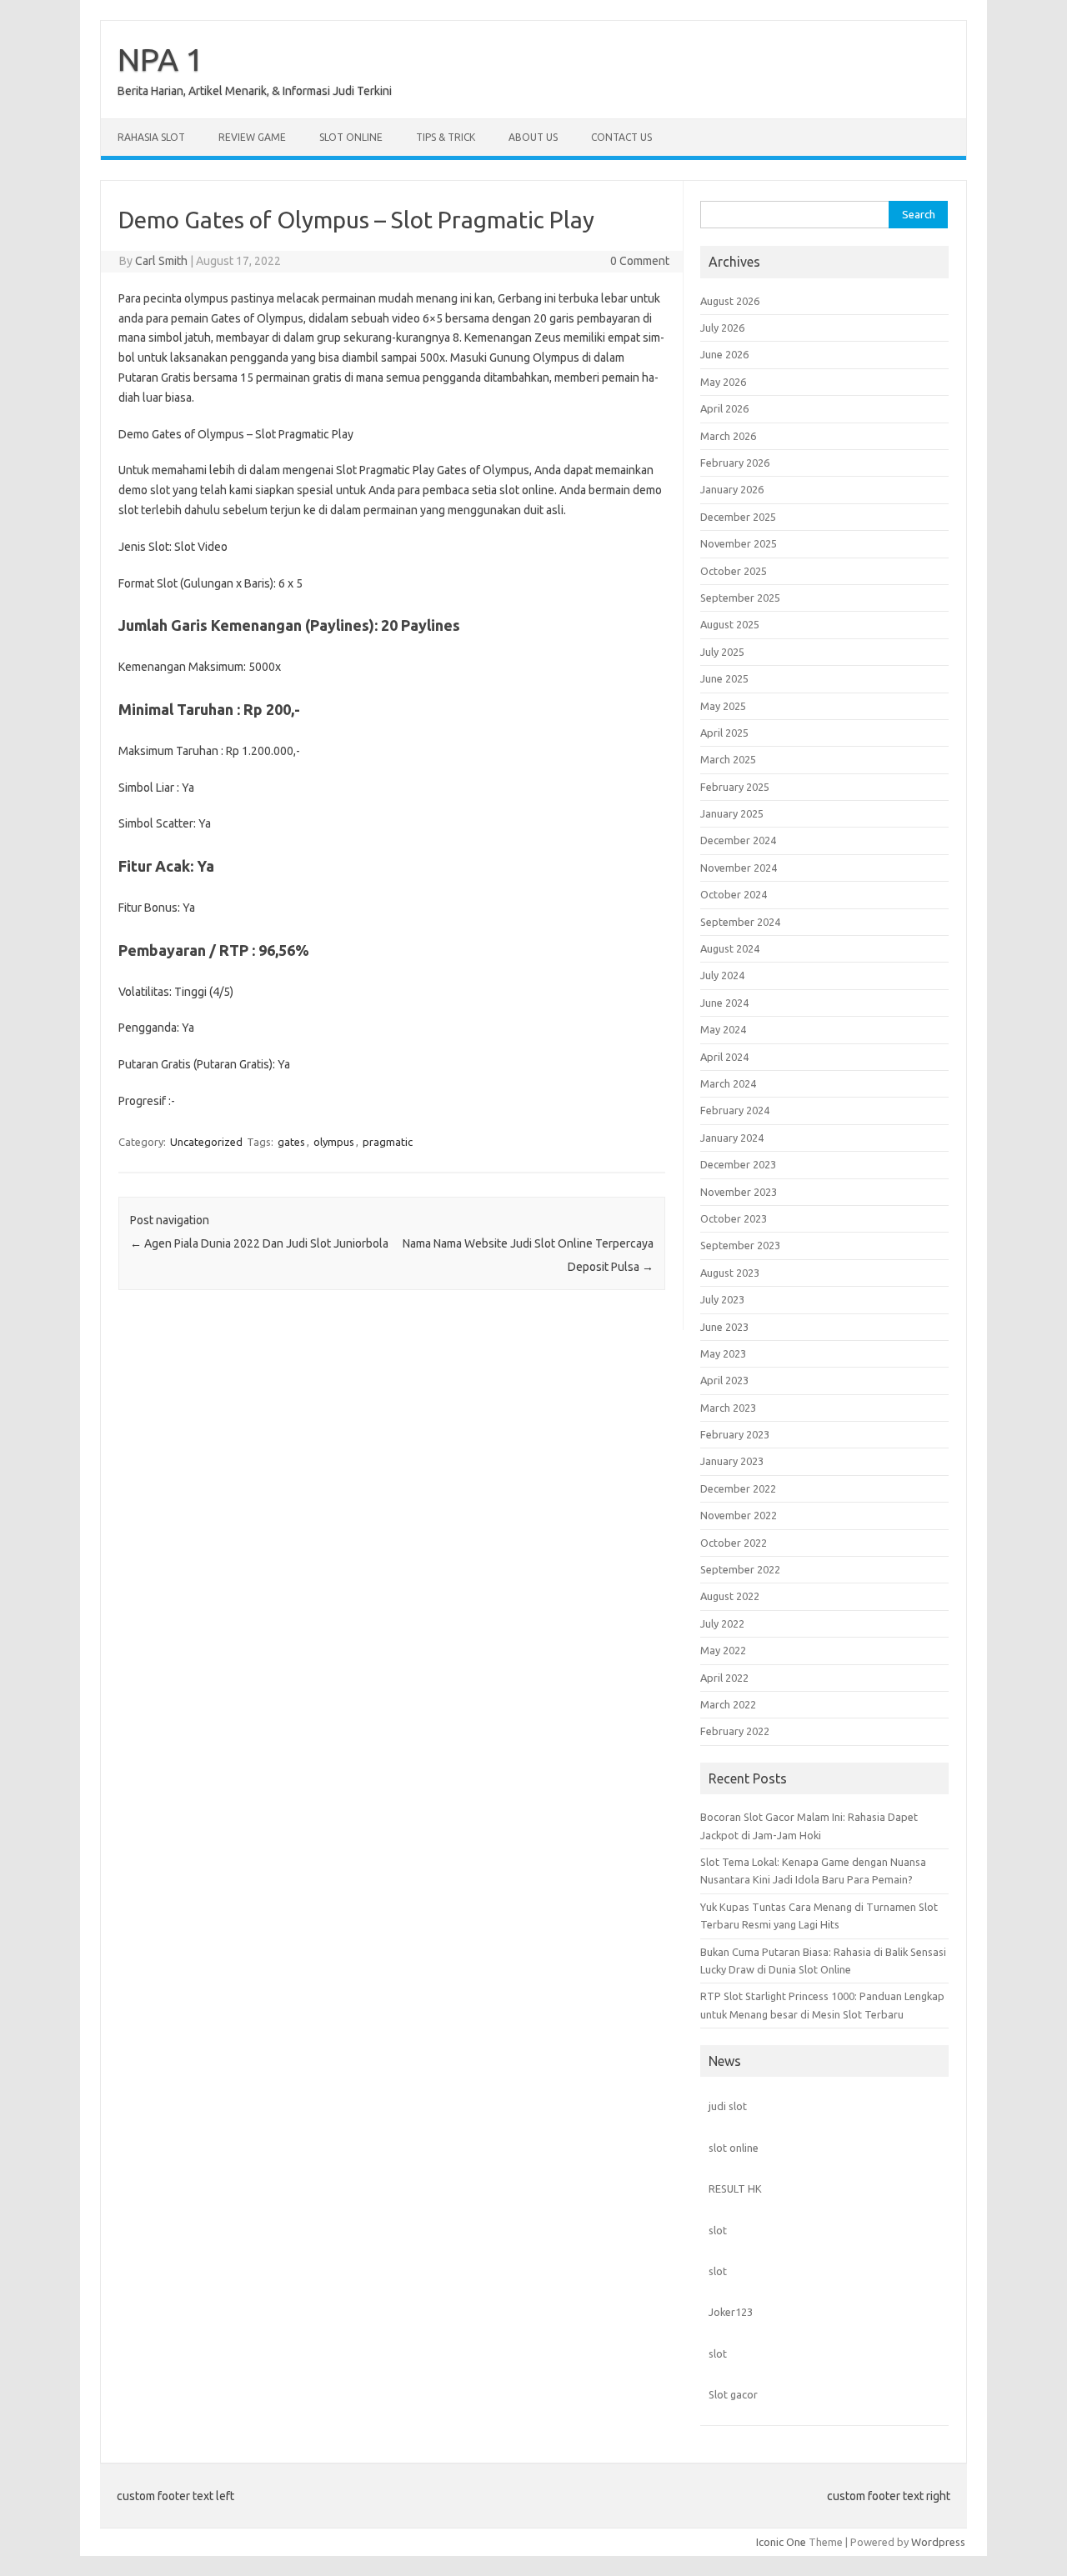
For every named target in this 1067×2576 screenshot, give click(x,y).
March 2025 (728, 759)
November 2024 (739, 868)
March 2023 (728, 1408)
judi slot (728, 2106)
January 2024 (732, 1138)
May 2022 (723, 1650)
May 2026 (723, 382)
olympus (334, 1142)
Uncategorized (206, 1142)
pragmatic (388, 1142)
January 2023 (732, 1461)
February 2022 (735, 1731)
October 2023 (734, 1218)
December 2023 (738, 1164)
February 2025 (735, 787)
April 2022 (724, 1678)
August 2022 (730, 1596)
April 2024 (724, 1057)
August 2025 (730, 624)
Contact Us (621, 137)
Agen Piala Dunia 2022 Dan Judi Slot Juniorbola (259, 1243)
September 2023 (740, 1245)
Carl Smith (161, 261)
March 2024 (728, 1083)
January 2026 (732, 489)
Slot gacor (733, 2394)
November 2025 (739, 543)
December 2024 (738, 840)
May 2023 (723, 1353)
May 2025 (723, 706)
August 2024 (730, 948)
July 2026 (722, 328)
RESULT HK (735, 2188)
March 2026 (728, 436)
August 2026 (730, 301)
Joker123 (731, 2312)
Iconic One (781, 2542)
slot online (734, 2148)
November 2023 (739, 1192)
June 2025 (724, 678)
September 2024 (740, 922)
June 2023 (724, 1327)
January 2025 (732, 813)
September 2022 (740, 1569)
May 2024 (723, 1029)
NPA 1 (160, 59)
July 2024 (722, 975)
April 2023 (724, 1380)
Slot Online (351, 137)
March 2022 (728, 1704)
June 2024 (724, 1003)
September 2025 (740, 598)
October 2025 (734, 571)
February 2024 (735, 1110)
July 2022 (722, 1623)
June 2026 (724, 354)
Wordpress (938, 2542)
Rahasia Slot (151, 137)
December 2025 (738, 517)
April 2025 (724, 733)
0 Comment (640, 261)
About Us (533, 137)
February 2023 (735, 1434)
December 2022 (738, 1488)
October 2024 (734, 894)
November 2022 (739, 1515)
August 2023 (730, 1273)
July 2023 (722, 1299)
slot (718, 2230)
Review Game (252, 137)
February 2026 (735, 463)
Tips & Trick (446, 137)
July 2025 (722, 652)
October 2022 (734, 1543)
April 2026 (724, 408)
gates (291, 1142)
